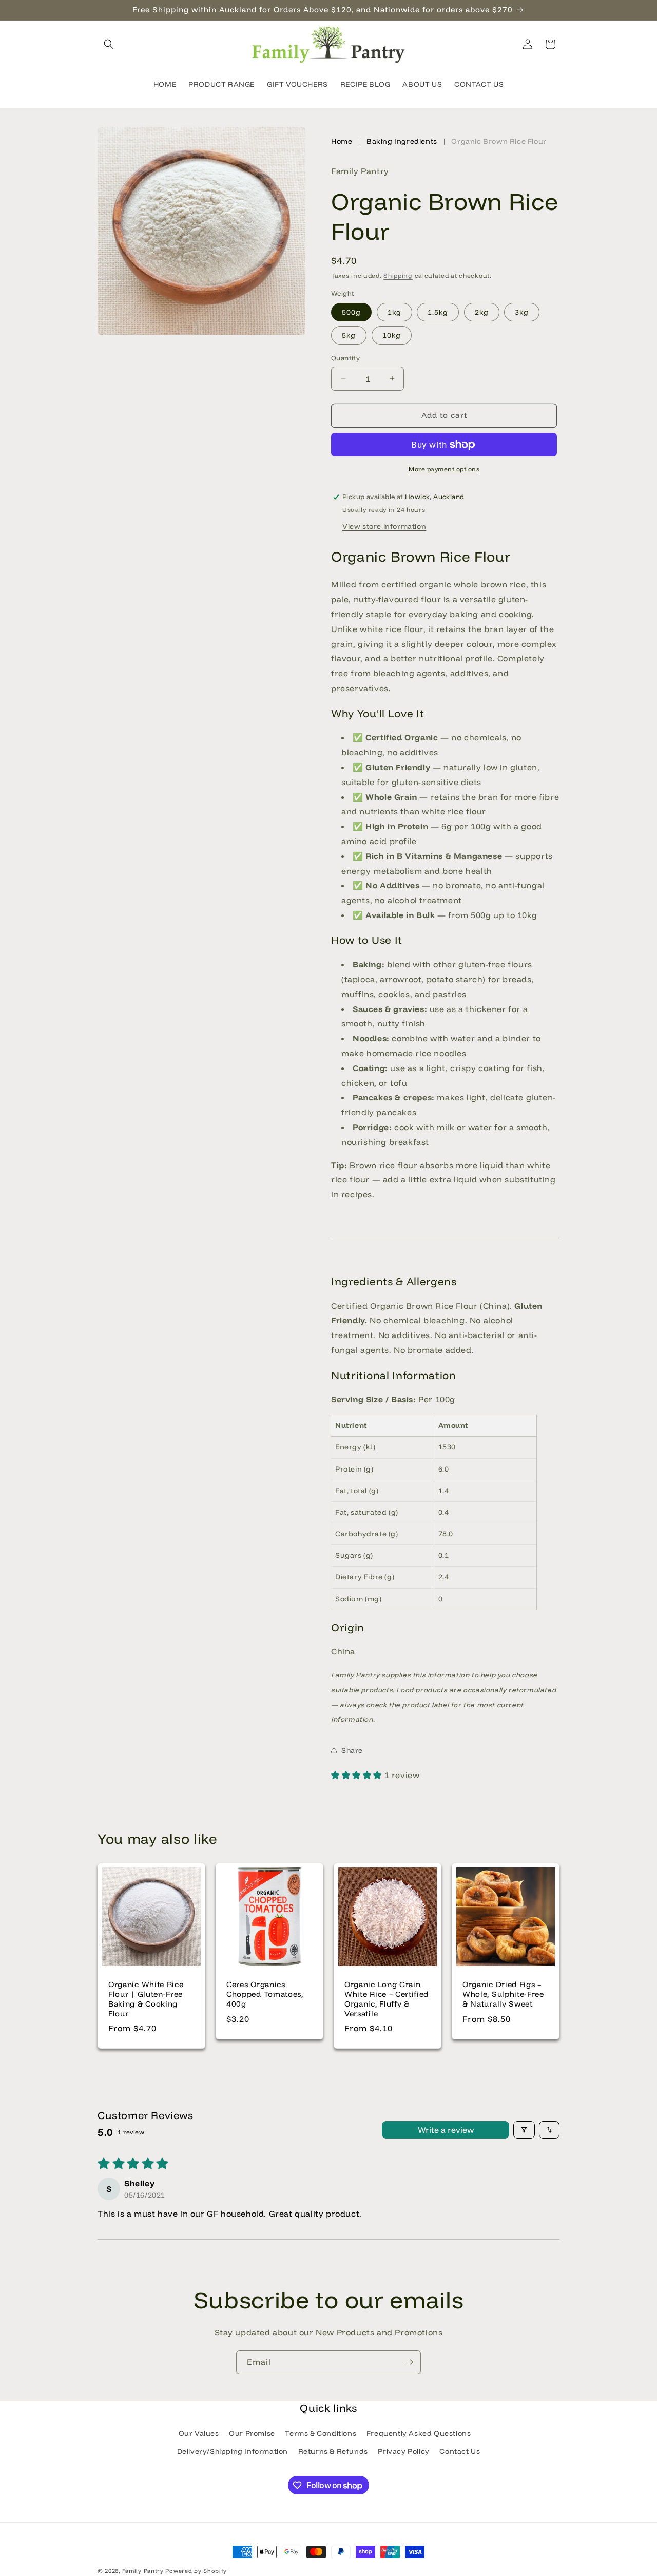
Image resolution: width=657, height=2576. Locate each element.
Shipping (398, 275)
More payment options (444, 469)
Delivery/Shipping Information (233, 2451)
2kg (482, 312)
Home (342, 141)
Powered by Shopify (196, 2571)
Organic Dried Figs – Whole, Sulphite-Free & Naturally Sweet (503, 1994)
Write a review (446, 2130)
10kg (392, 335)
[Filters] (524, 2130)
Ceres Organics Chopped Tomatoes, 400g (265, 1994)
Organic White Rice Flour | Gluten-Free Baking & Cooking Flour (146, 1999)
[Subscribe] (409, 2362)
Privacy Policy (403, 2451)
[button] (109, 44)
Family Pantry (143, 2571)
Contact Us (460, 2451)
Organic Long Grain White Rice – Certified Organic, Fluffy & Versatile (387, 1999)
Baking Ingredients (402, 141)
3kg (522, 312)
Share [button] (352, 1750)
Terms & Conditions (321, 2433)
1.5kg (438, 312)
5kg (349, 335)
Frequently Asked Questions (419, 2433)
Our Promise (252, 2433)
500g (351, 312)
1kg (394, 312)
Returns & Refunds (333, 2451)
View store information (384, 526)
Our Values (199, 2433)
